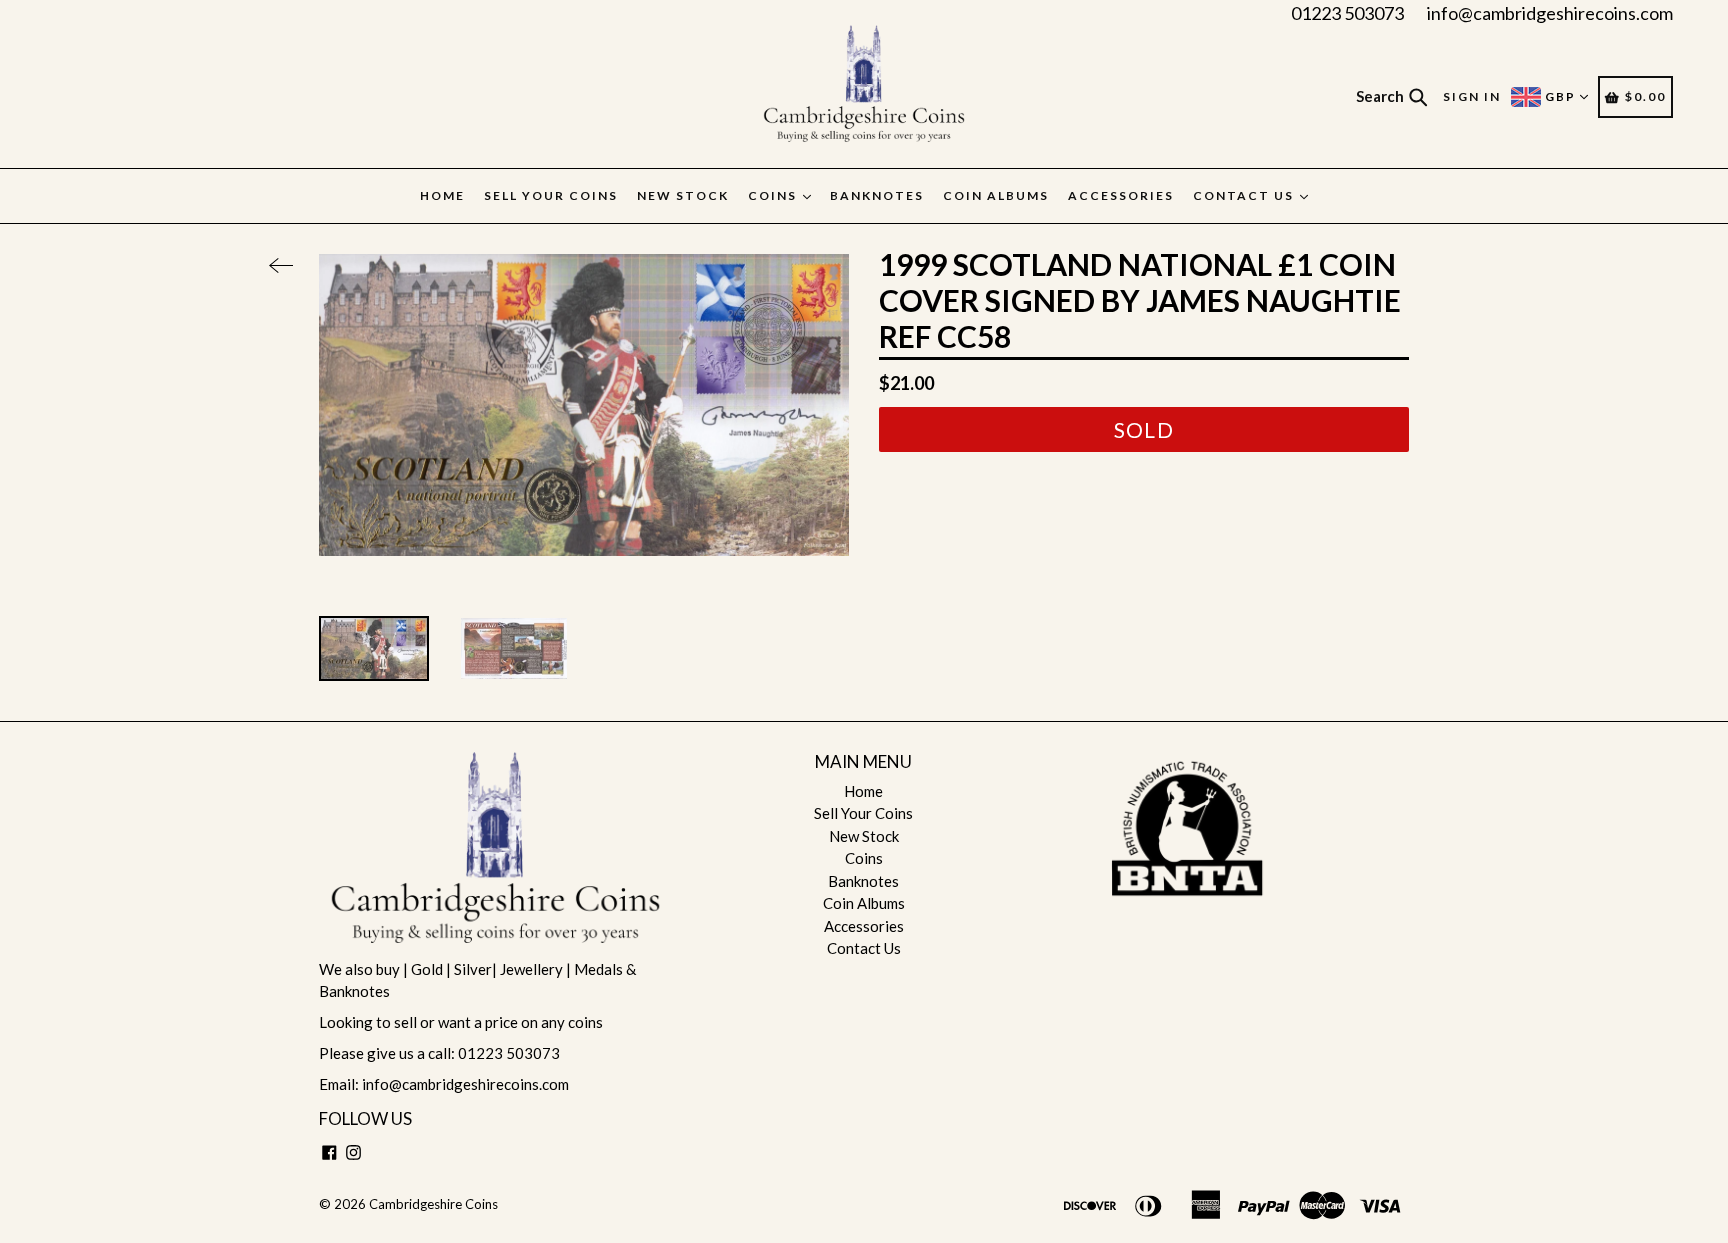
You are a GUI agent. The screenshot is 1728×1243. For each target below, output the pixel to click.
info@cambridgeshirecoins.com (1550, 13)
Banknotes (877, 195)
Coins (774, 195)
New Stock (683, 195)
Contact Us (1245, 195)
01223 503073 (1347, 13)
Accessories (1121, 195)
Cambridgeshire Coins (433, 1204)
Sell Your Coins (551, 195)
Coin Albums (996, 195)
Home (442, 195)
